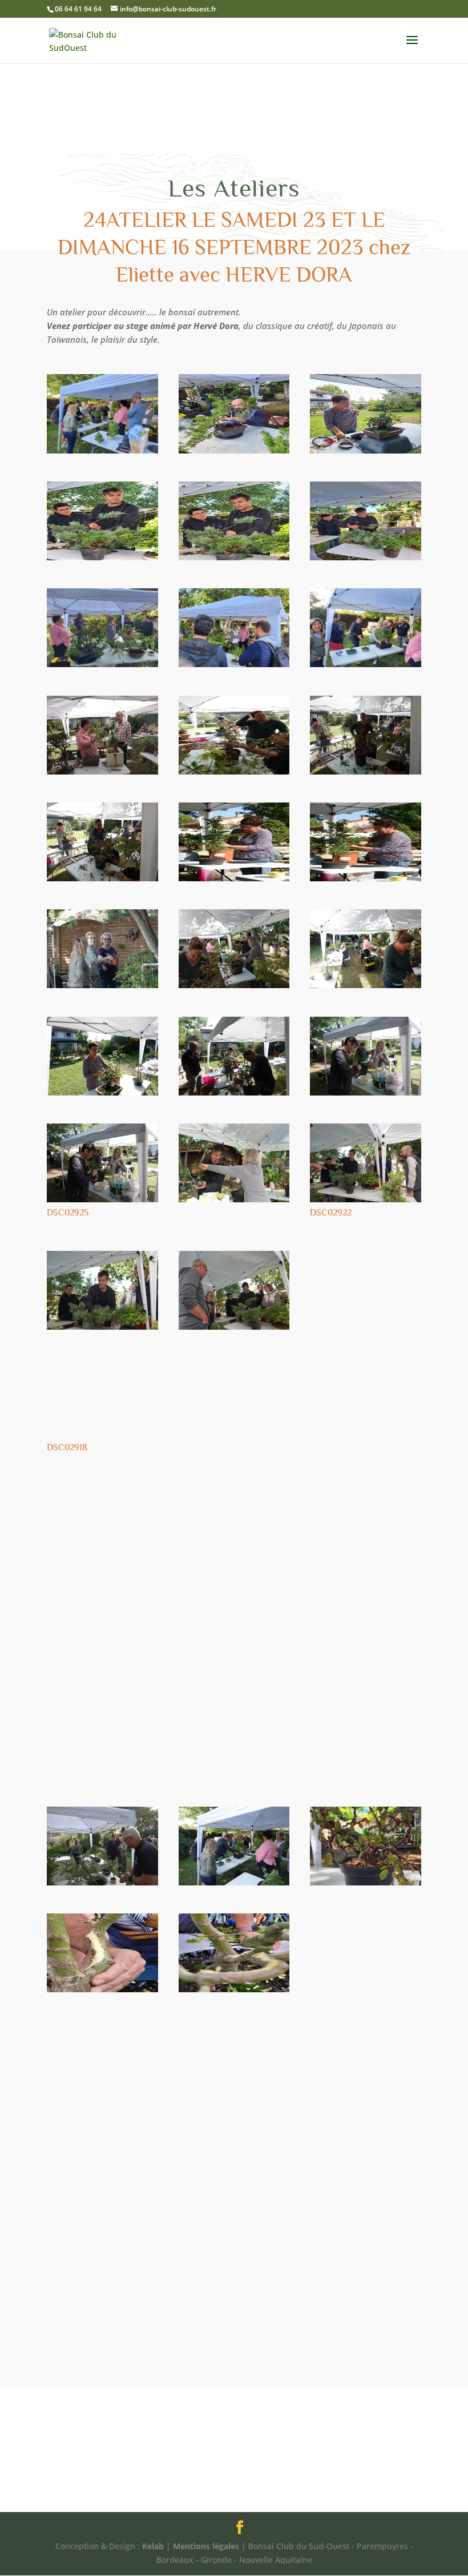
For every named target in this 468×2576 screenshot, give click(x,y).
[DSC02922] (366, 1202)
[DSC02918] (102, 1437)
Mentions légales (206, 2546)
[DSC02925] (102, 1202)
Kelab (153, 2546)
